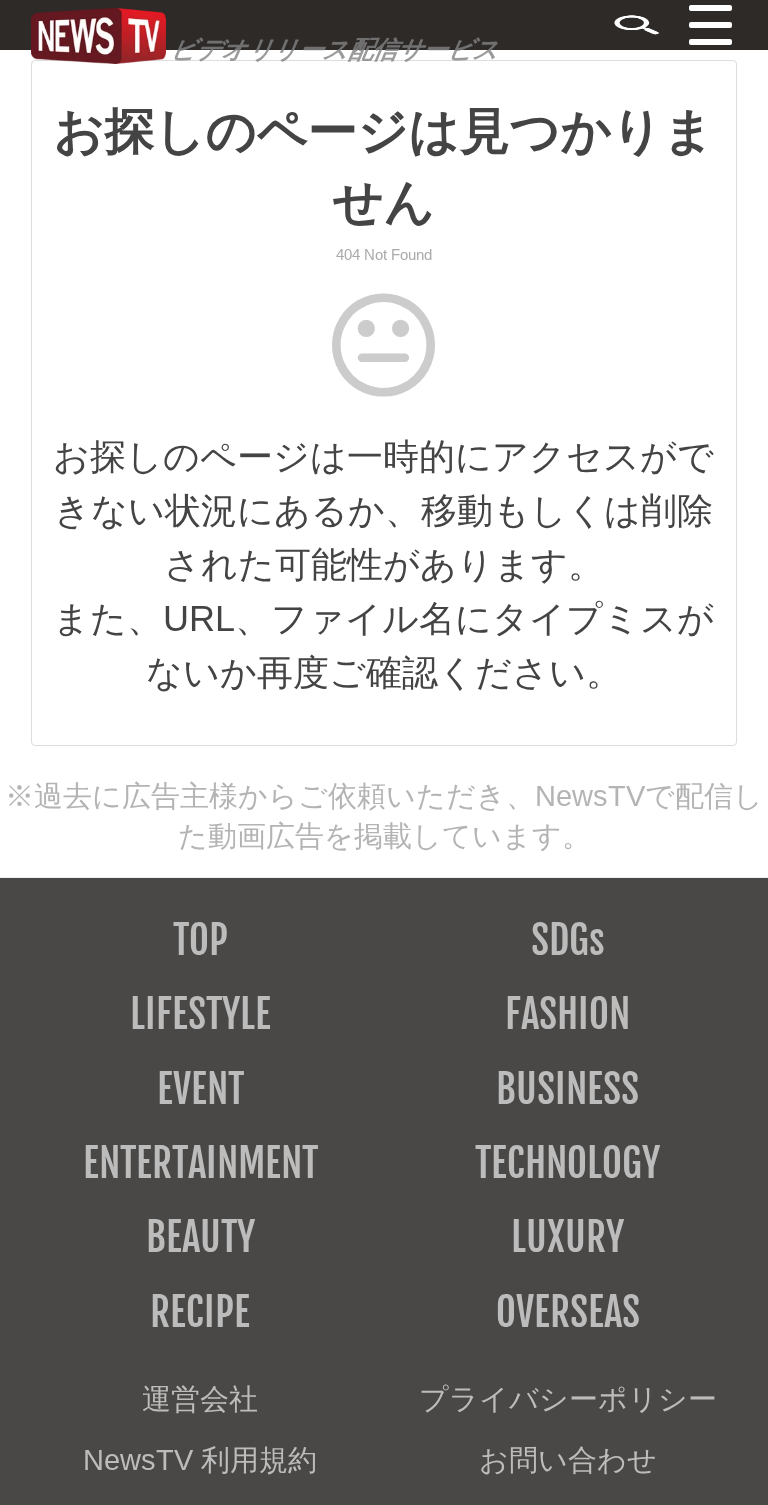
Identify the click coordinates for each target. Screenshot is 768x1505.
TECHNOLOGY (567, 1163)
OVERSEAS (568, 1312)
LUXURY (567, 1237)
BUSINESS (567, 1089)
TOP (200, 940)
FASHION (567, 1014)
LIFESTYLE (200, 1014)
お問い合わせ (568, 1460)
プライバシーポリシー (568, 1399)
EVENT (200, 1089)
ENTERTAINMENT (200, 1163)
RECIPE (200, 1312)
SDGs (568, 940)
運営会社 (200, 1399)
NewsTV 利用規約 (200, 1460)
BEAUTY (200, 1237)
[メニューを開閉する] (740, 27)
